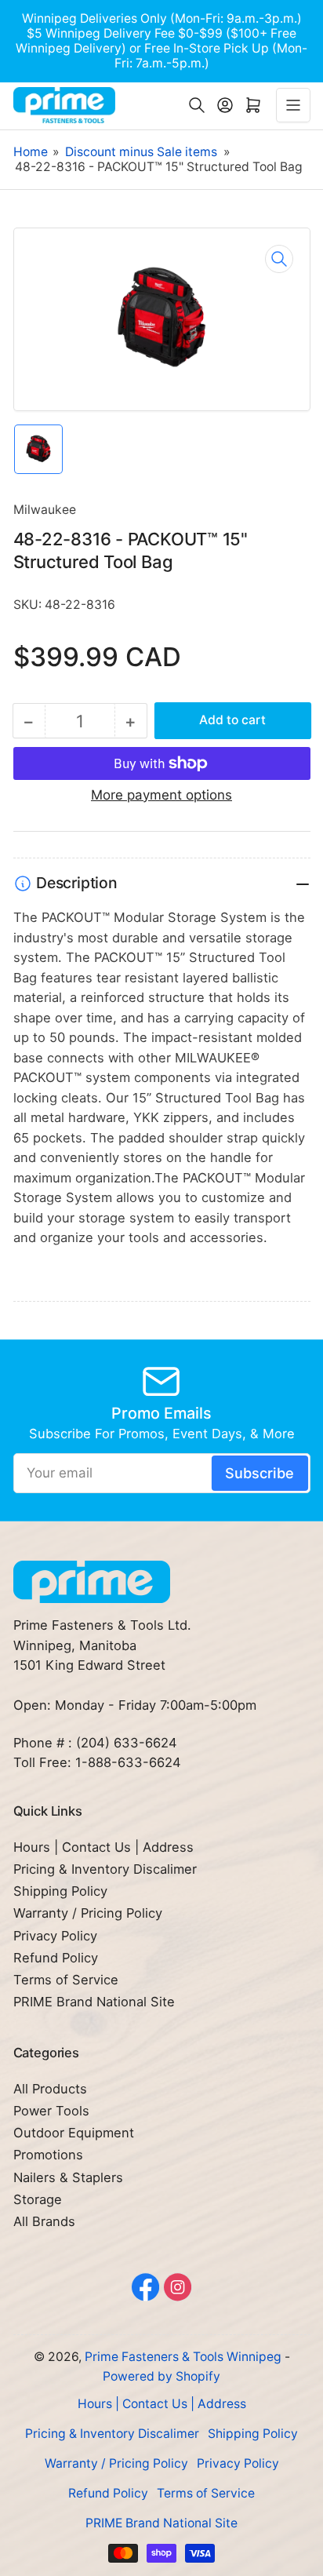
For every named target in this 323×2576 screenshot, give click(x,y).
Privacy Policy (55, 1936)
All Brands (44, 2221)
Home (31, 152)
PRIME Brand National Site (94, 2002)
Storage (38, 2199)
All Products (50, 2089)
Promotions (48, 2155)
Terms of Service (66, 1980)
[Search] (197, 105)
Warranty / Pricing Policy (88, 1913)
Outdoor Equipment (74, 2133)
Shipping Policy (60, 1891)
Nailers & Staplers (68, 2177)
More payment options (161, 795)
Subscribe (259, 1473)
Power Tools (51, 2111)
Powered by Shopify (161, 2376)
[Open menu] (293, 105)
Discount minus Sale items (141, 152)
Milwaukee (45, 510)
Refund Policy (56, 1958)
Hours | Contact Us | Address (103, 1847)
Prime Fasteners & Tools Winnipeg (183, 2357)
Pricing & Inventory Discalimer (105, 1869)
